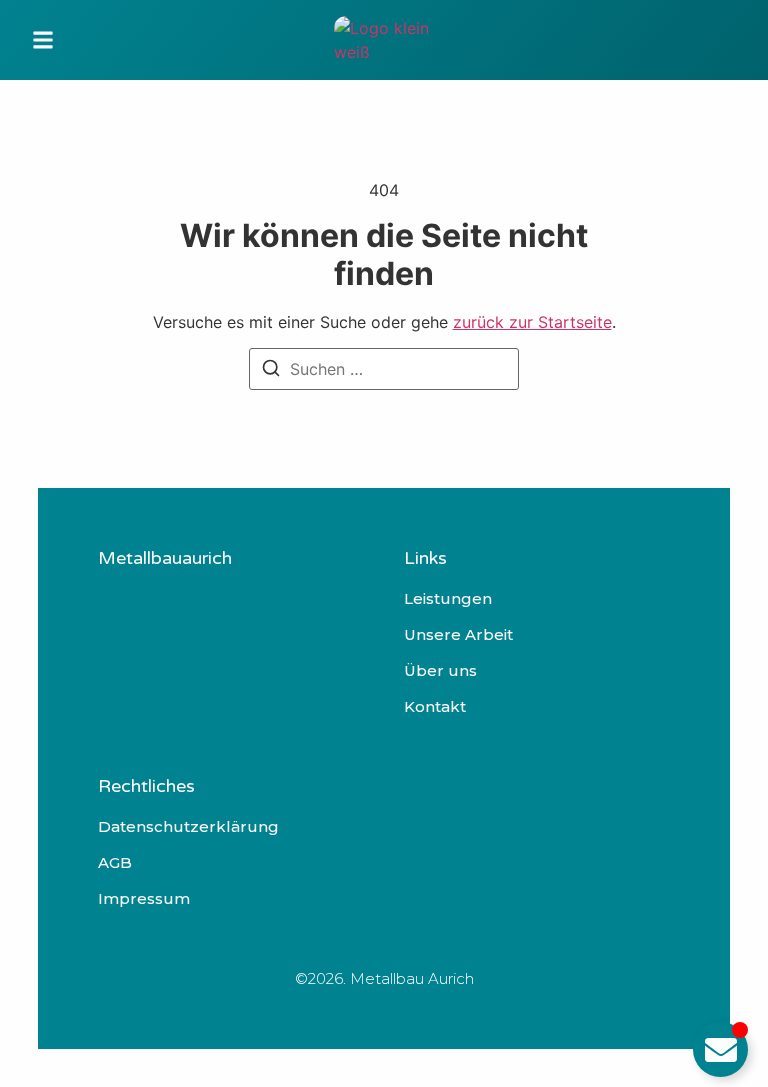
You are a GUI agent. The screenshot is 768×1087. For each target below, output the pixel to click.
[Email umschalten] (720, 1049)
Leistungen (448, 599)
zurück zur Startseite (532, 322)
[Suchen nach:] (384, 369)
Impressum (144, 899)
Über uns (440, 671)
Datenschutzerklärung (188, 827)
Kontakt (435, 707)
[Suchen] (271, 371)
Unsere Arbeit (458, 635)
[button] (43, 40)
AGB (115, 863)
